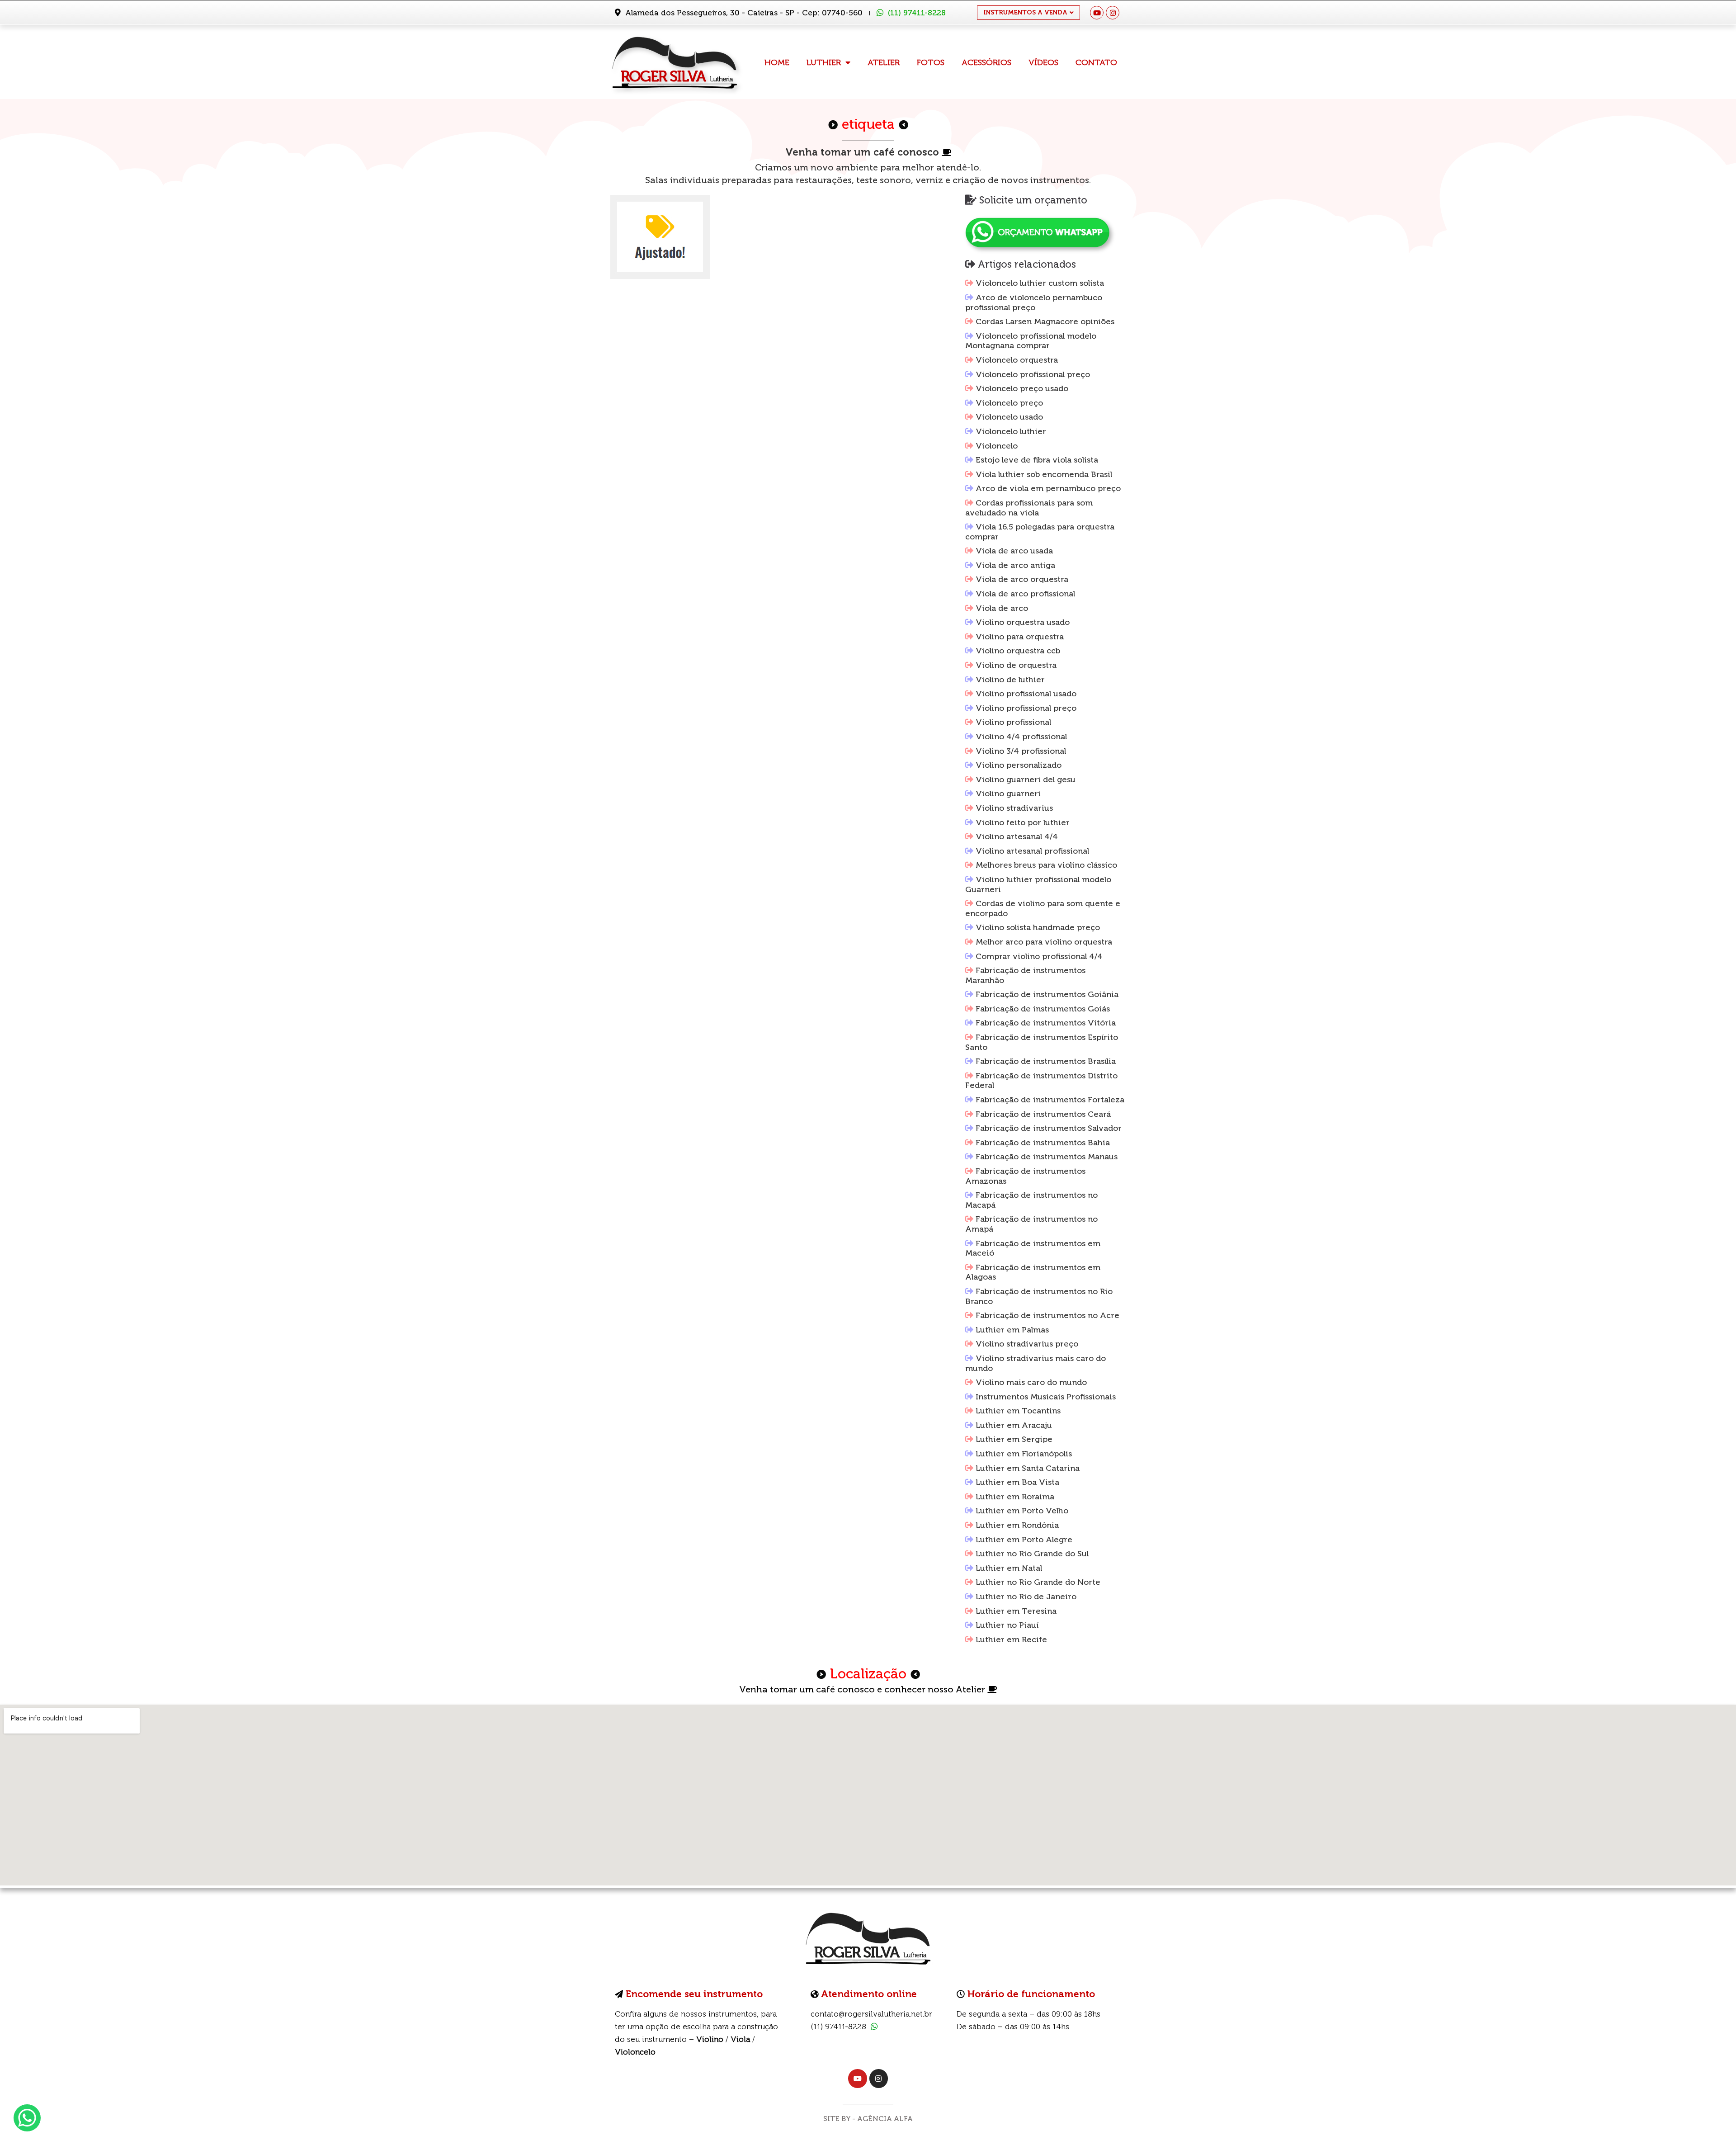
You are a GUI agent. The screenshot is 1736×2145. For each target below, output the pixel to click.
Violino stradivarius (1014, 808)
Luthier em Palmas (1012, 1330)
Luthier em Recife (1011, 1639)
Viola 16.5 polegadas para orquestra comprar (1040, 532)
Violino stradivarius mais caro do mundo (1035, 1363)
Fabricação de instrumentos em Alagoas (1033, 1272)
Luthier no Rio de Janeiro (1026, 1597)
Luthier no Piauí (1007, 1625)
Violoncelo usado (1009, 417)
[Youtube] (1097, 13)
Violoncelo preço (1009, 403)
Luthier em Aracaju (1014, 1425)
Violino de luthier (1010, 680)
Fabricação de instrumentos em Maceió (1033, 1248)
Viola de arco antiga (1015, 565)
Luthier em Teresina (1016, 1611)
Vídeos (1043, 62)
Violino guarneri (1008, 794)
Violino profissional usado (1026, 694)
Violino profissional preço (1026, 708)
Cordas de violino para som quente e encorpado (1043, 908)
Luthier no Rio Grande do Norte (1038, 1582)
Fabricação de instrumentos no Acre (1047, 1315)
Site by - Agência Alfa (868, 2119)
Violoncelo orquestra (1017, 360)
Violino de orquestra (1016, 665)
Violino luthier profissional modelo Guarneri (1038, 884)
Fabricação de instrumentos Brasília (1046, 1061)
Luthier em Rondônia (1017, 1525)
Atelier (884, 62)
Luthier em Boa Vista (1017, 1482)
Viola (740, 2039)
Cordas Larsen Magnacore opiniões (1045, 321)
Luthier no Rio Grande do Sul (1032, 1554)
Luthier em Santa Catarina (1028, 1468)
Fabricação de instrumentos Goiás (1043, 1009)
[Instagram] (1113, 13)
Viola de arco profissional (1025, 594)
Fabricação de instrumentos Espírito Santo (1042, 1042)
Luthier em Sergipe (1014, 1439)
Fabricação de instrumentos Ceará (1043, 1114)
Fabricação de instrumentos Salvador (1049, 1128)
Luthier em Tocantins (1018, 1411)
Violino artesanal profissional (1032, 851)
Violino (710, 2039)
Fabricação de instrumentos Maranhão (1025, 975)
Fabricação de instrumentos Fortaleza (1050, 1100)
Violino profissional (1013, 722)
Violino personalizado (1019, 765)
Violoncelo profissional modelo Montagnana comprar (1031, 341)
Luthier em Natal (1009, 1568)
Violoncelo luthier (1011, 431)
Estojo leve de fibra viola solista (1037, 460)
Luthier (824, 62)
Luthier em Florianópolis (1024, 1454)
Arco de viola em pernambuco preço (1048, 488)
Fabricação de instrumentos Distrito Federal (1041, 1081)
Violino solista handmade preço (1038, 927)
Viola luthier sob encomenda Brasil (1044, 474)
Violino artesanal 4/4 (1017, 836)
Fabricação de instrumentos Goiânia (1047, 994)
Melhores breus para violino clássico (1046, 865)
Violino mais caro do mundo (1031, 1382)
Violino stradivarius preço (1027, 1344)
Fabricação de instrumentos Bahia (1043, 1143)
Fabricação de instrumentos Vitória (1046, 1023)
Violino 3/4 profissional (1021, 751)
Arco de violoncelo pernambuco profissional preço (1034, 302)
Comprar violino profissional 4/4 (1039, 956)
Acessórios (986, 62)
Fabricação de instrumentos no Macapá (1031, 1200)
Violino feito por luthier (1023, 822)
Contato (1096, 62)
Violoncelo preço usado (1022, 388)
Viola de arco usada (1014, 551)
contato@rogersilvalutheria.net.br (871, 2014)
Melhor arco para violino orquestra (1044, 942)
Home (777, 62)
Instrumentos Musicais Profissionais (1046, 1397)
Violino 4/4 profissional (1021, 737)
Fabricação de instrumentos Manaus (1047, 1157)
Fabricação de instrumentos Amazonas (1025, 1176)
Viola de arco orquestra (1022, 579)
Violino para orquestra (1020, 637)
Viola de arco (1002, 608)
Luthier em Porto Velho (1022, 1511)
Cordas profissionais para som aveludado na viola (1029, 508)
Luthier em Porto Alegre (1024, 1540)
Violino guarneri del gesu (1026, 780)
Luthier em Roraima (1015, 1497)
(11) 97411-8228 (917, 13)
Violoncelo (997, 446)
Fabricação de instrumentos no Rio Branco (1039, 1296)
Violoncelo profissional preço (1033, 374)
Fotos (931, 62)
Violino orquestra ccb (1018, 651)
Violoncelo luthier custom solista (1040, 283)
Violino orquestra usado (1023, 622)
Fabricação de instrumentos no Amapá (1031, 1224)
